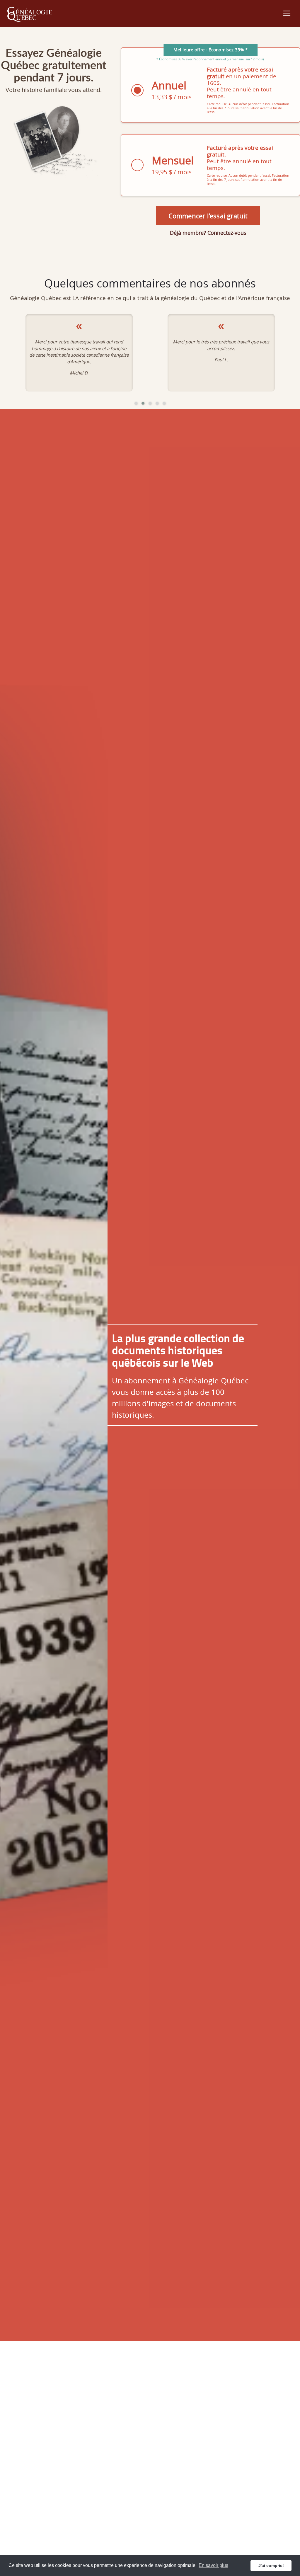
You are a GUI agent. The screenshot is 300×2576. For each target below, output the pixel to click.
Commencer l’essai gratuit (208, 216)
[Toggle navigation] (287, 13)
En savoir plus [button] (213, 2565)
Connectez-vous (227, 233)
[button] (136, 403)
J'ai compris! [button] (271, 2565)
